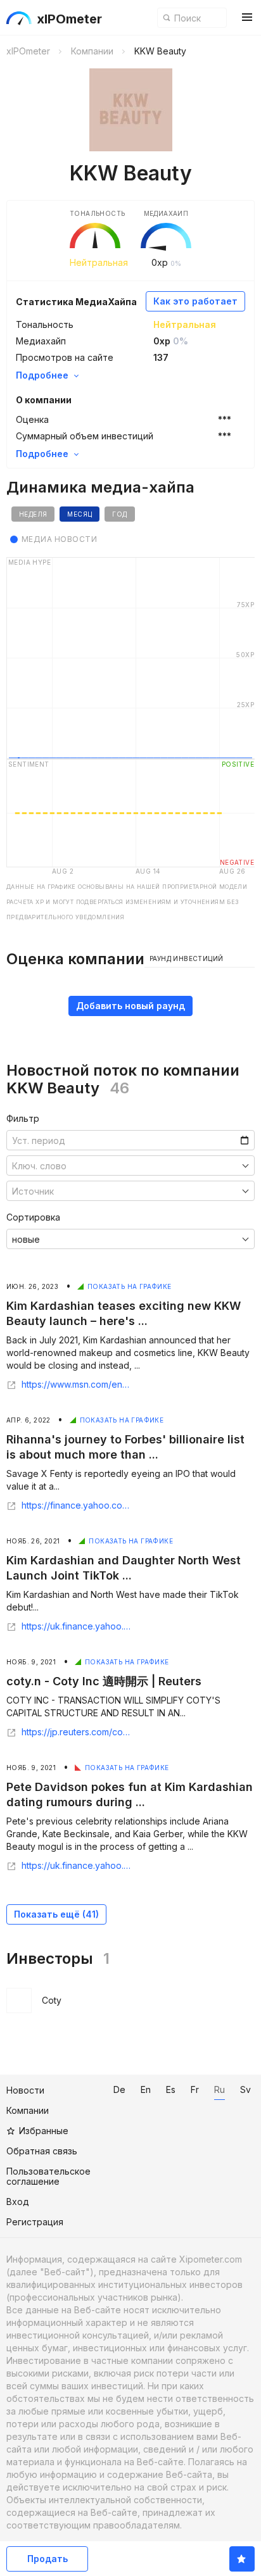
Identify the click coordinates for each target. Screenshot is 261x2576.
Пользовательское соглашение (48, 2176)
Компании (28, 2110)
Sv (245, 2089)
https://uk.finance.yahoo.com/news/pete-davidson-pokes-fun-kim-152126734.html (76, 1866)
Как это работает (195, 301)
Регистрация (35, 2222)
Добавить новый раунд (130, 1006)
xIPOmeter (69, 19)
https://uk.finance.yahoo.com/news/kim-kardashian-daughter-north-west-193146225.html (76, 1626)
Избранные (44, 2131)
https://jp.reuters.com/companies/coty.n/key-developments (76, 1732)
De (119, 2089)
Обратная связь (42, 2151)
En (146, 2089)
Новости (25, 2090)
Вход (18, 2202)
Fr (195, 2089)
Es (171, 2089)
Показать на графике (130, 1286)
